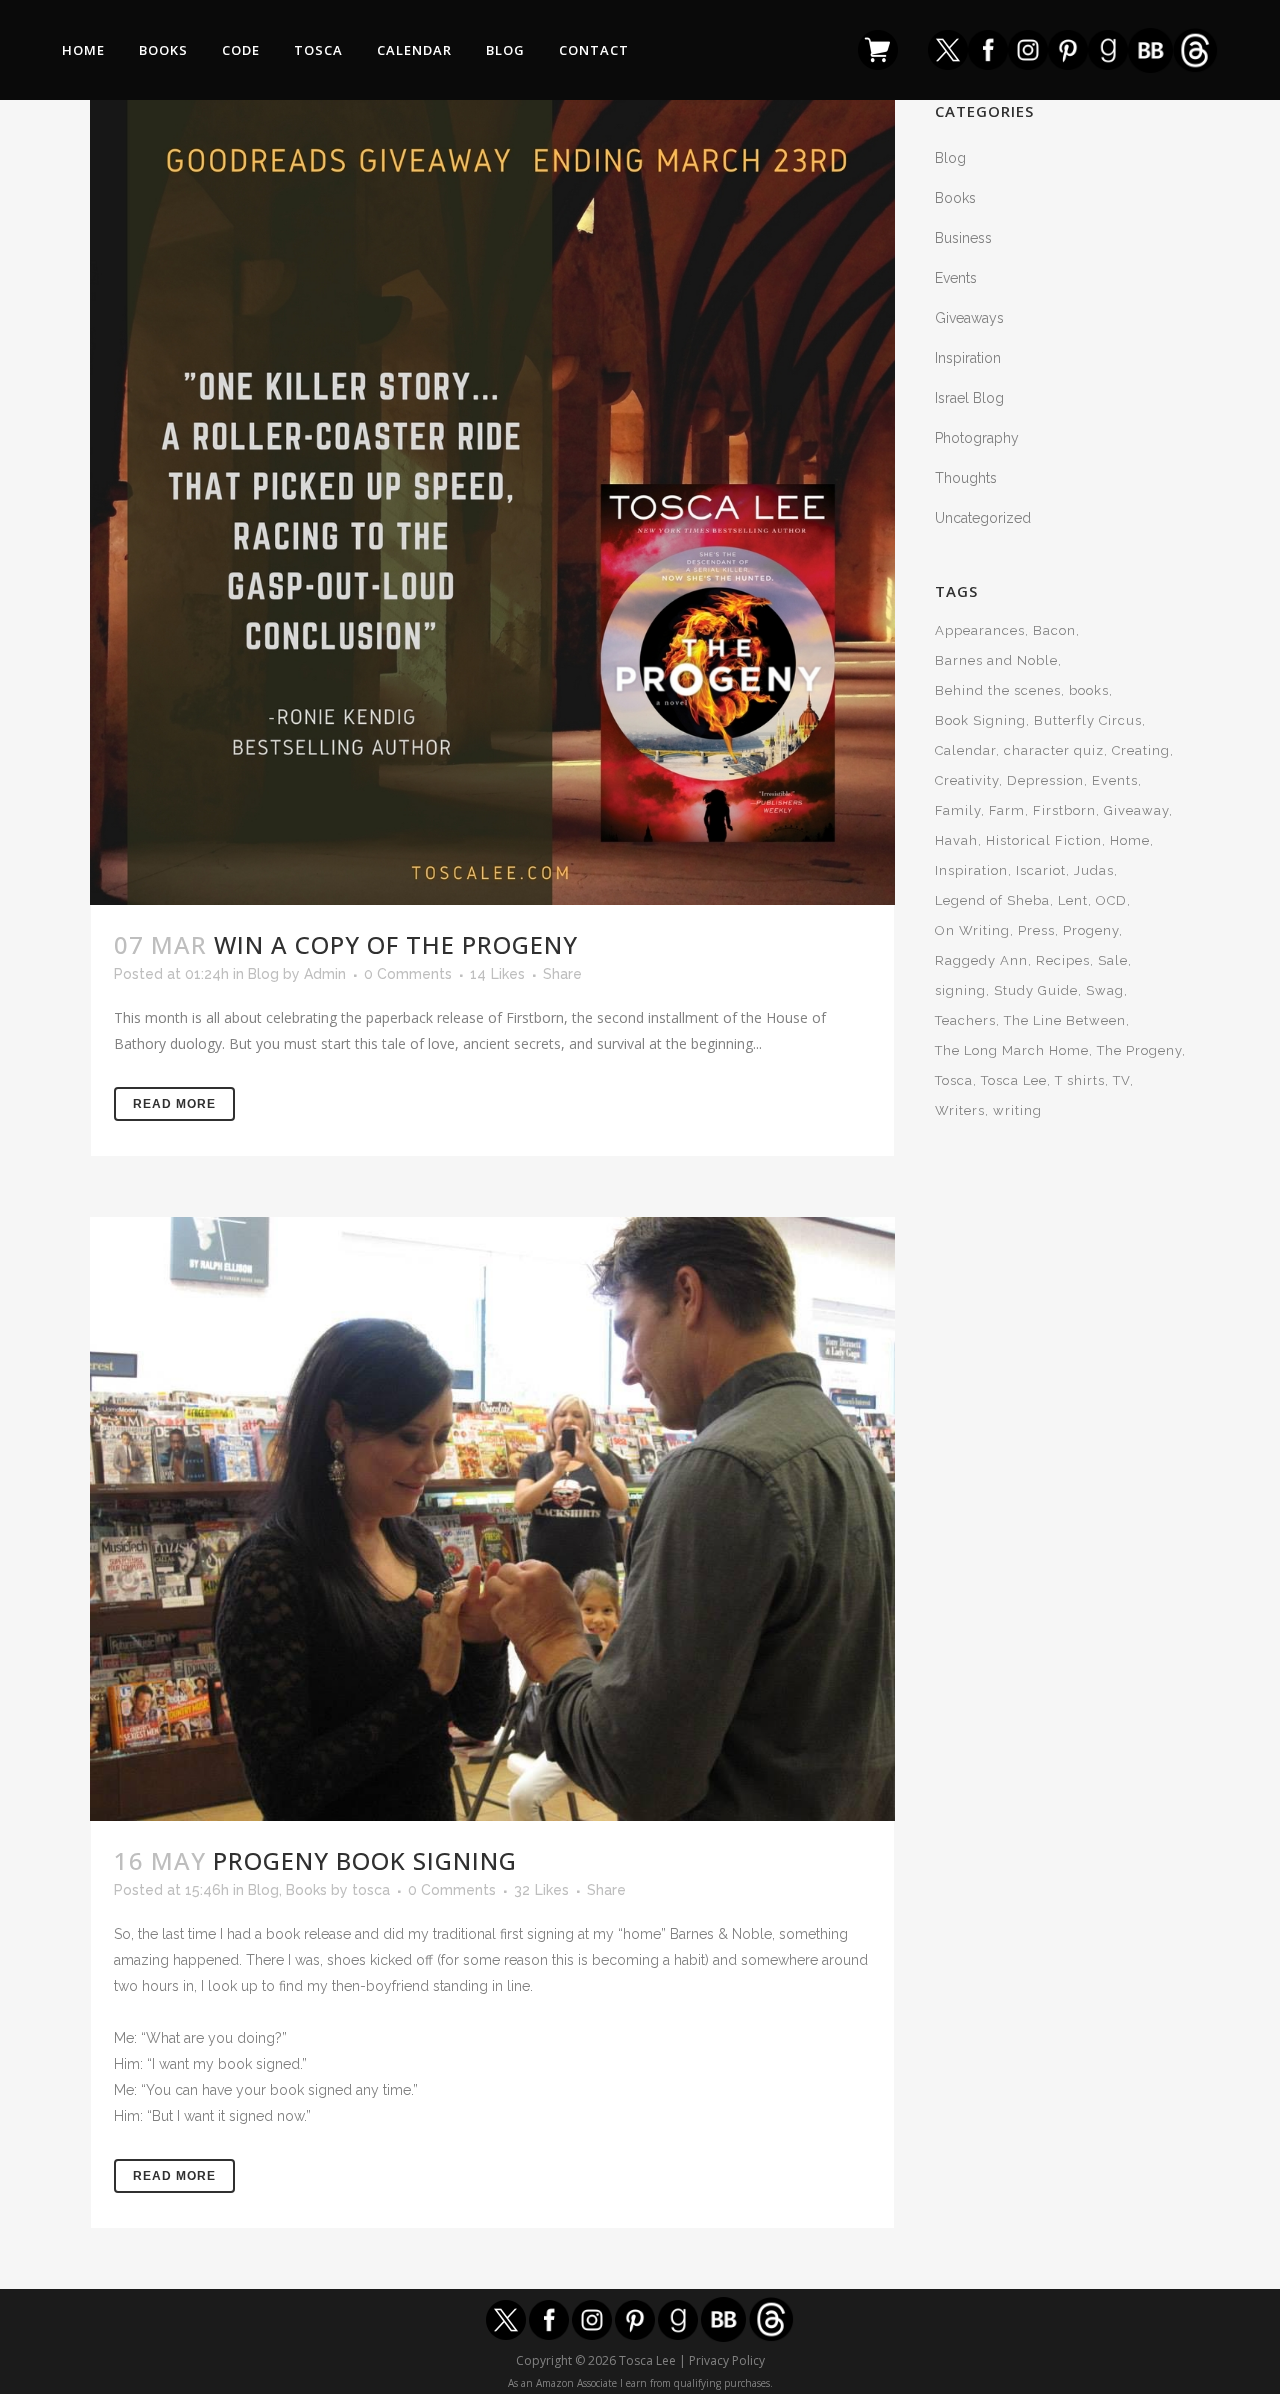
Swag (1105, 990)
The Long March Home (1012, 1050)
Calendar (965, 750)
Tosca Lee (1014, 1080)
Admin (325, 974)
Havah (956, 840)
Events (956, 278)
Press (1036, 930)
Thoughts (966, 478)
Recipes (1063, 960)
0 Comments (408, 974)
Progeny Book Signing (365, 1860)
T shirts (1080, 1080)
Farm (1007, 810)
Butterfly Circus (1088, 720)
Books (306, 1890)
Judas (1094, 870)
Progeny (1091, 930)
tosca (371, 1890)
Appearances (980, 630)
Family (958, 810)
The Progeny (1139, 1050)
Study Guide (1036, 990)
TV (1121, 1080)
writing (1017, 1110)
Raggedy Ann (981, 960)
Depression (1045, 780)
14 (497, 974)
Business (963, 238)
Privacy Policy (727, 2360)
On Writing (972, 930)
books (1089, 690)
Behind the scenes (998, 690)
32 (541, 1890)
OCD (1111, 900)
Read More (174, 1104)
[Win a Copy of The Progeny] (492, 502)
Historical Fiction (1044, 840)
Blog (263, 974)
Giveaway (1136, 810)
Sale (1113, 960)
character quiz (1054, 750)
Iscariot (1041, 870)
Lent (1073, 900)
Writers (960, 1110)
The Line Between (1065, 1020)
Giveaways (969, 318)
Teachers (965, 1020)
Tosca (954, 1080)
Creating (1141, 750)
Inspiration (968, 358)
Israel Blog (969, 398)
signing (960, 990)
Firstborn (1064, 810)
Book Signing (980, 720)
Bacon (1054, 630)
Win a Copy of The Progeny (396, 944)
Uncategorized (983, 518)
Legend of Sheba (992, 900)
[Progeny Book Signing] (492, 1519)
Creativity (967, 780)
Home (1130, 840)
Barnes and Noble (996, 660)
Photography (977, 438)
